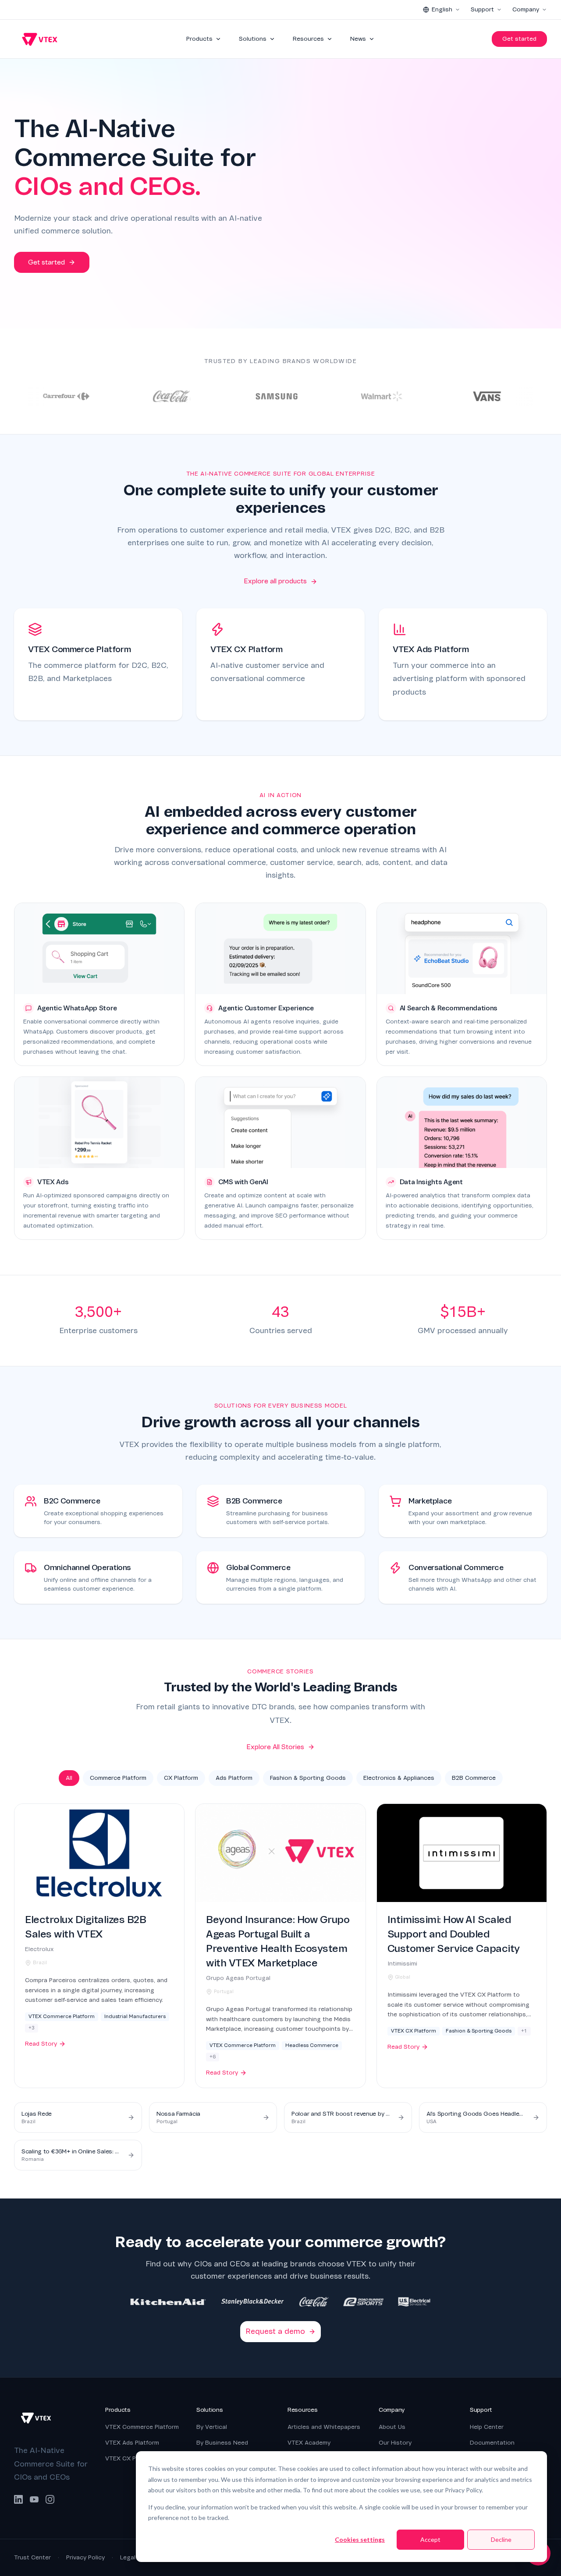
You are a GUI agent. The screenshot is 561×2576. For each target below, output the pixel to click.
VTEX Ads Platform (132, 2443)
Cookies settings (360, 2539)
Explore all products (275, 581)
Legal (128, 2557)
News (358, 39)
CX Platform (181, 1778)
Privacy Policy (85, 2557)
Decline (501, 2539)
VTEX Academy (309, 2443)
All (69, 1778)
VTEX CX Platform (131, 2458)
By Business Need (222, 2443)
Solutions (253, 39)
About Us (392, 2427)
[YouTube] (34, 2499)
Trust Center (32, 2557)
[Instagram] (50, 2499)
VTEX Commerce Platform (142, 2427)
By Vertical (212, 2427)
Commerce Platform (118, 1778)
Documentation (492, 2443)
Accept (430, 2539)
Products (199, 39)
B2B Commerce (474, 1778)
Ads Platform (234, 1778)
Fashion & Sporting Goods (308, 1778)
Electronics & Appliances (399, 1778)
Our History (395, 2443)
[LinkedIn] (18, 2499)
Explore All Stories (275, 1747)
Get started (519, 39)
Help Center (487, 2427)
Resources (308, 39)
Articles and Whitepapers (324, 2427)
